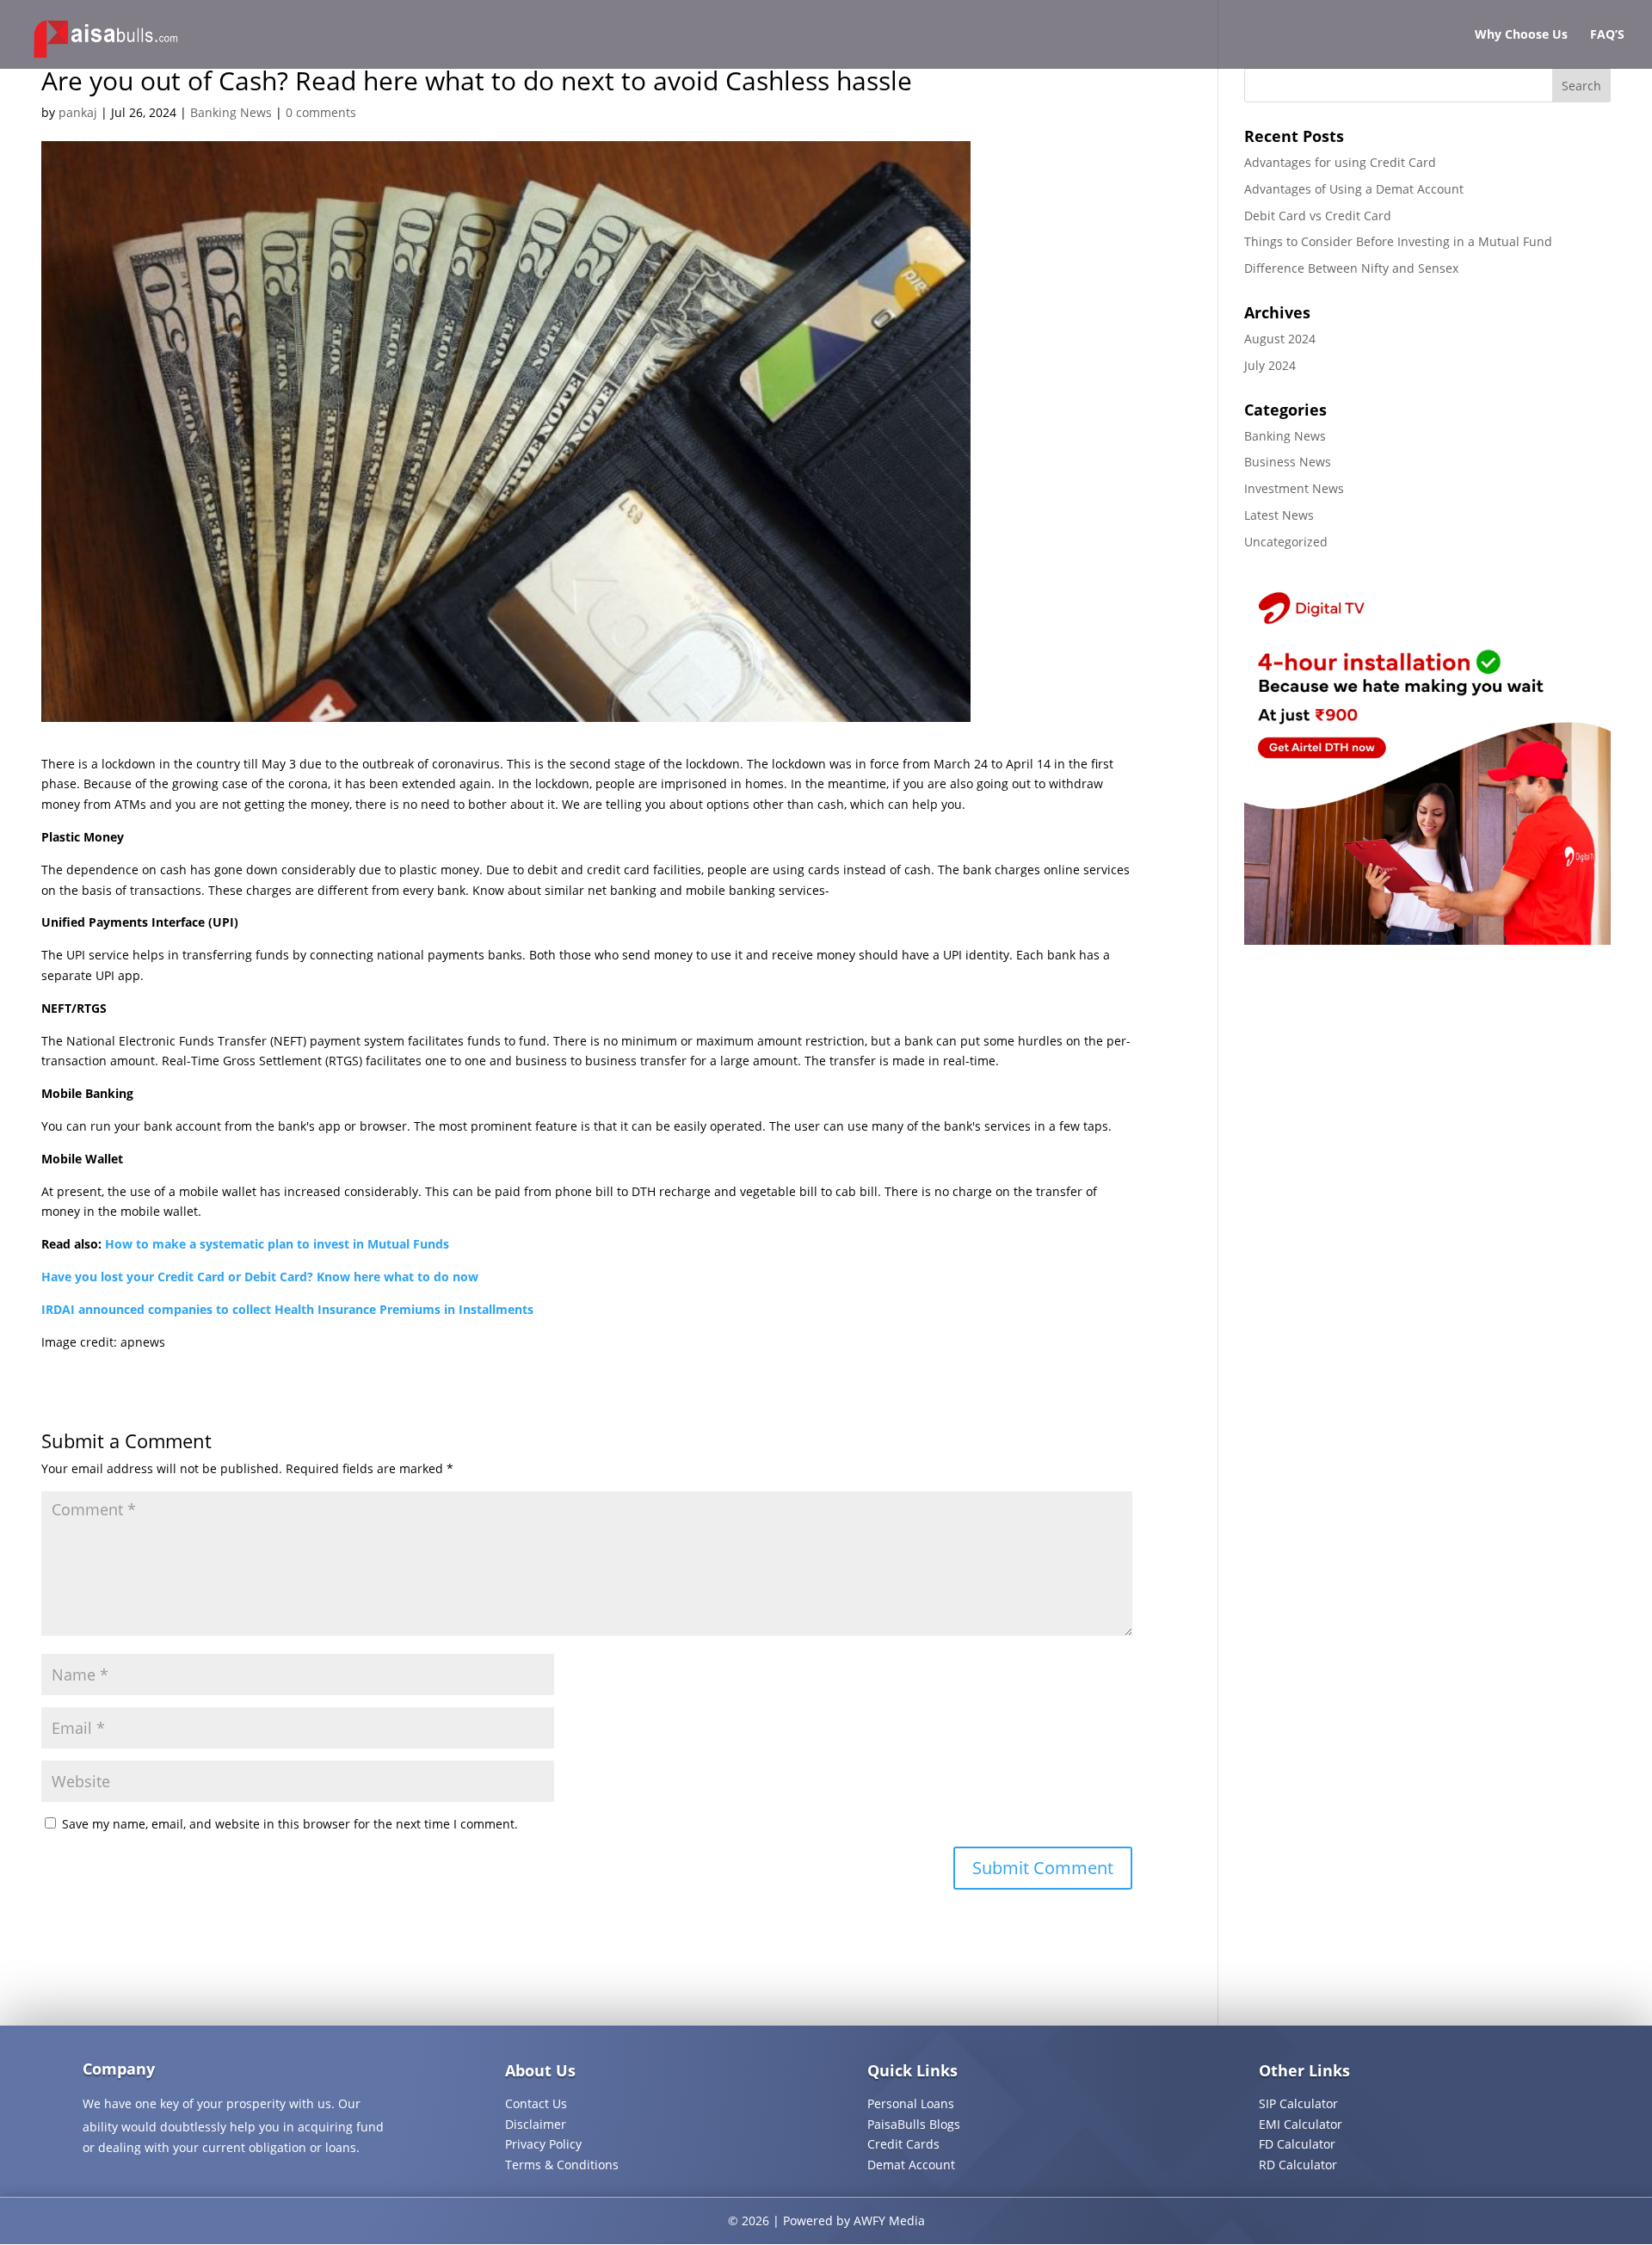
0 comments (321, 112)
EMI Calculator (1301, 2124)
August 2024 (1280, 339)
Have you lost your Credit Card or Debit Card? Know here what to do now (260, 1277)
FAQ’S (1607, 35)
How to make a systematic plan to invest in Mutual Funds (277, 1244)
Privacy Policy (543, 2144)
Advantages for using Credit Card (1340, 162)
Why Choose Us (1521, 35)
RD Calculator (1298, 2165)
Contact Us (536, 2103)
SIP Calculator (1298, 2103)
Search (1581, 86)
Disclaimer (536, 2124)
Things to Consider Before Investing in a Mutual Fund (1398, 241)
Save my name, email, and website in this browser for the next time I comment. (290, 1824)
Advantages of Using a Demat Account (1354, 189)
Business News (1288, 462)
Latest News (1279, 515)
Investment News (1294, 488)
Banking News (231, 112)
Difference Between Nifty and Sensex (1351, 268)
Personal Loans (911, 2103)
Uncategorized (1286, 542)
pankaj (78, 112)
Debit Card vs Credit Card (1318, 216)
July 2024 (1270, 365)
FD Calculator (1297, 2144)
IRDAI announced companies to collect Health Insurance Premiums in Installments (287, 1309)
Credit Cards (903, 2144)
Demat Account (911, 2165)
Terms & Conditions (562, 2165)
